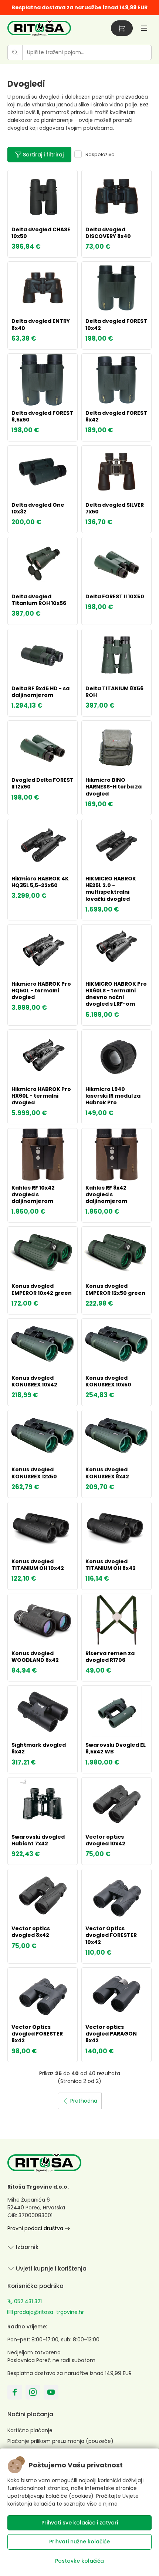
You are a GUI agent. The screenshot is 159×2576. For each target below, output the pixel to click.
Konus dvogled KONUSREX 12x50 (34, 1473)
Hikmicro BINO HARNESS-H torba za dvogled (114, 787)
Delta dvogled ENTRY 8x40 (41, 324)
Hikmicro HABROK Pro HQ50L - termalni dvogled (41, 991)
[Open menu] (144, 28)
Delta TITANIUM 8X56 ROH (114, 692)
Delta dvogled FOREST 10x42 (116, 324)
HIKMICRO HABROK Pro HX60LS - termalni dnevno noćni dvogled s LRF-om (116, 994)
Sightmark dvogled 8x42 (39, 1748)
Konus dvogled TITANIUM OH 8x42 (111, 1565)
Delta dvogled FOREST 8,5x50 (42, 416)
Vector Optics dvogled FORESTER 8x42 (37, 2034)
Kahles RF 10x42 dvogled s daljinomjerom (33, 1194)
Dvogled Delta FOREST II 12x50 (43, 783)
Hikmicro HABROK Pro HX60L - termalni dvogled (41, 1096)
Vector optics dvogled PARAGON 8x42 (111, 2034)
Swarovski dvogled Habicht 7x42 (38, 1840)
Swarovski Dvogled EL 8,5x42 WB (116, 1748)
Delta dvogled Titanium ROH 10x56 (39, 600)
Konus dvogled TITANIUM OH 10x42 (38, 1565)
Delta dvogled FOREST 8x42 (116, 416)
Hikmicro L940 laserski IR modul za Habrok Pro (113, 1096)
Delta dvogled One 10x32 (38, 508)
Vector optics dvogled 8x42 (31, 1932)
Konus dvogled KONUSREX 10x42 (34, 1381)
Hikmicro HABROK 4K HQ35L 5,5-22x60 (40, 882)
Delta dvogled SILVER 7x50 (115, 508)
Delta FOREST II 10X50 (115, 596)
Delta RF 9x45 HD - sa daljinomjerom (40, 692)
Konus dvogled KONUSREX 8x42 (107, 1473)
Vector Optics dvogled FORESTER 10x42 (111, 1935)
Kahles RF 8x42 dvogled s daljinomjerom (106, 1194)
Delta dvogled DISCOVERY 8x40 (108, 233)
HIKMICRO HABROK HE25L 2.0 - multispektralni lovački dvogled (111, 889)
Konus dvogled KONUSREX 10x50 (108, 1381)
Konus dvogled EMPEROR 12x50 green (115, 1289)
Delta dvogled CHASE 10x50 (41, 233)
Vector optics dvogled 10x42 (105, 1840)
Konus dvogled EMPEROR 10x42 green (42, 1289)
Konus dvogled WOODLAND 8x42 (35, 1657)
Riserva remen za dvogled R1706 (110, 1657)
